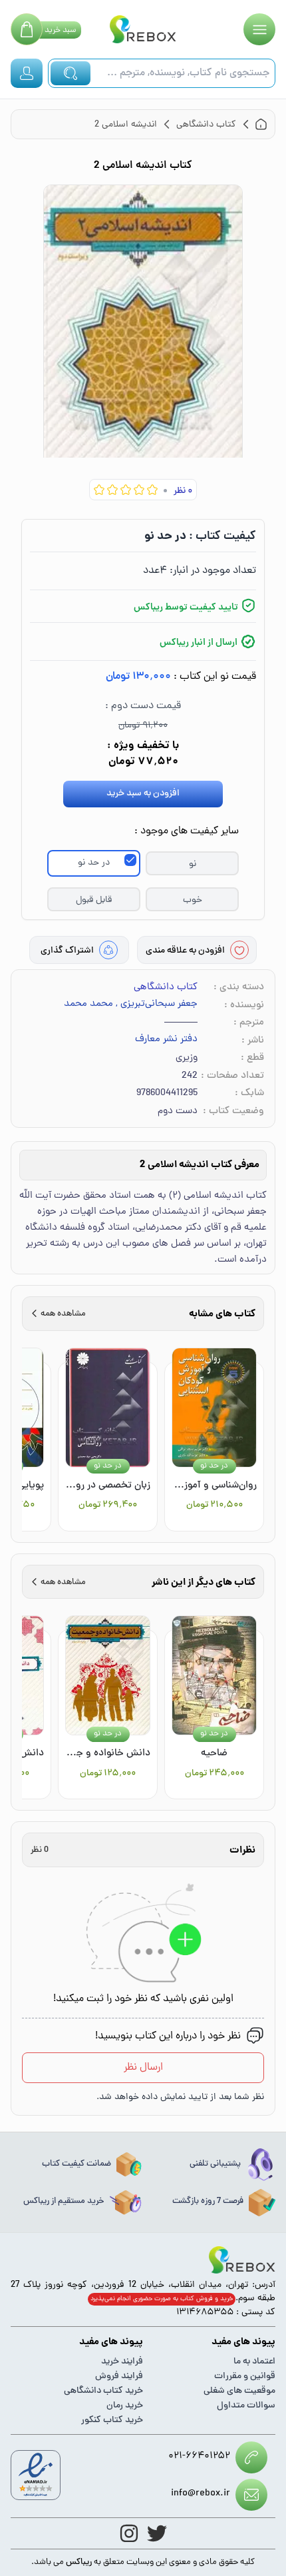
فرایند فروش (119, 2376)
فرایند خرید (122, 2362)
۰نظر (183, 491)
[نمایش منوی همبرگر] (259, 29)
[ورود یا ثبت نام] (27, 73)
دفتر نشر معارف (166, 1040)
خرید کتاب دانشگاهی (103, 2391)
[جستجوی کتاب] (71, 73)
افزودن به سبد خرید (143, 794)
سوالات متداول (246, 2406)
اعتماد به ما (254, 2362)
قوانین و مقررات (245, 2376)
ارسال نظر (143, 2068)
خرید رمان (125, 2406)
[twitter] (157, 2533)
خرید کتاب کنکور (112, 2420)
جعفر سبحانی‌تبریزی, (157, 1005)
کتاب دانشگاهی (166, 988)
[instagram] (129, 2533)
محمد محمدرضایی (76, 1005)
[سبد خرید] (27, 29)
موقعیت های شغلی (239, 2391)
